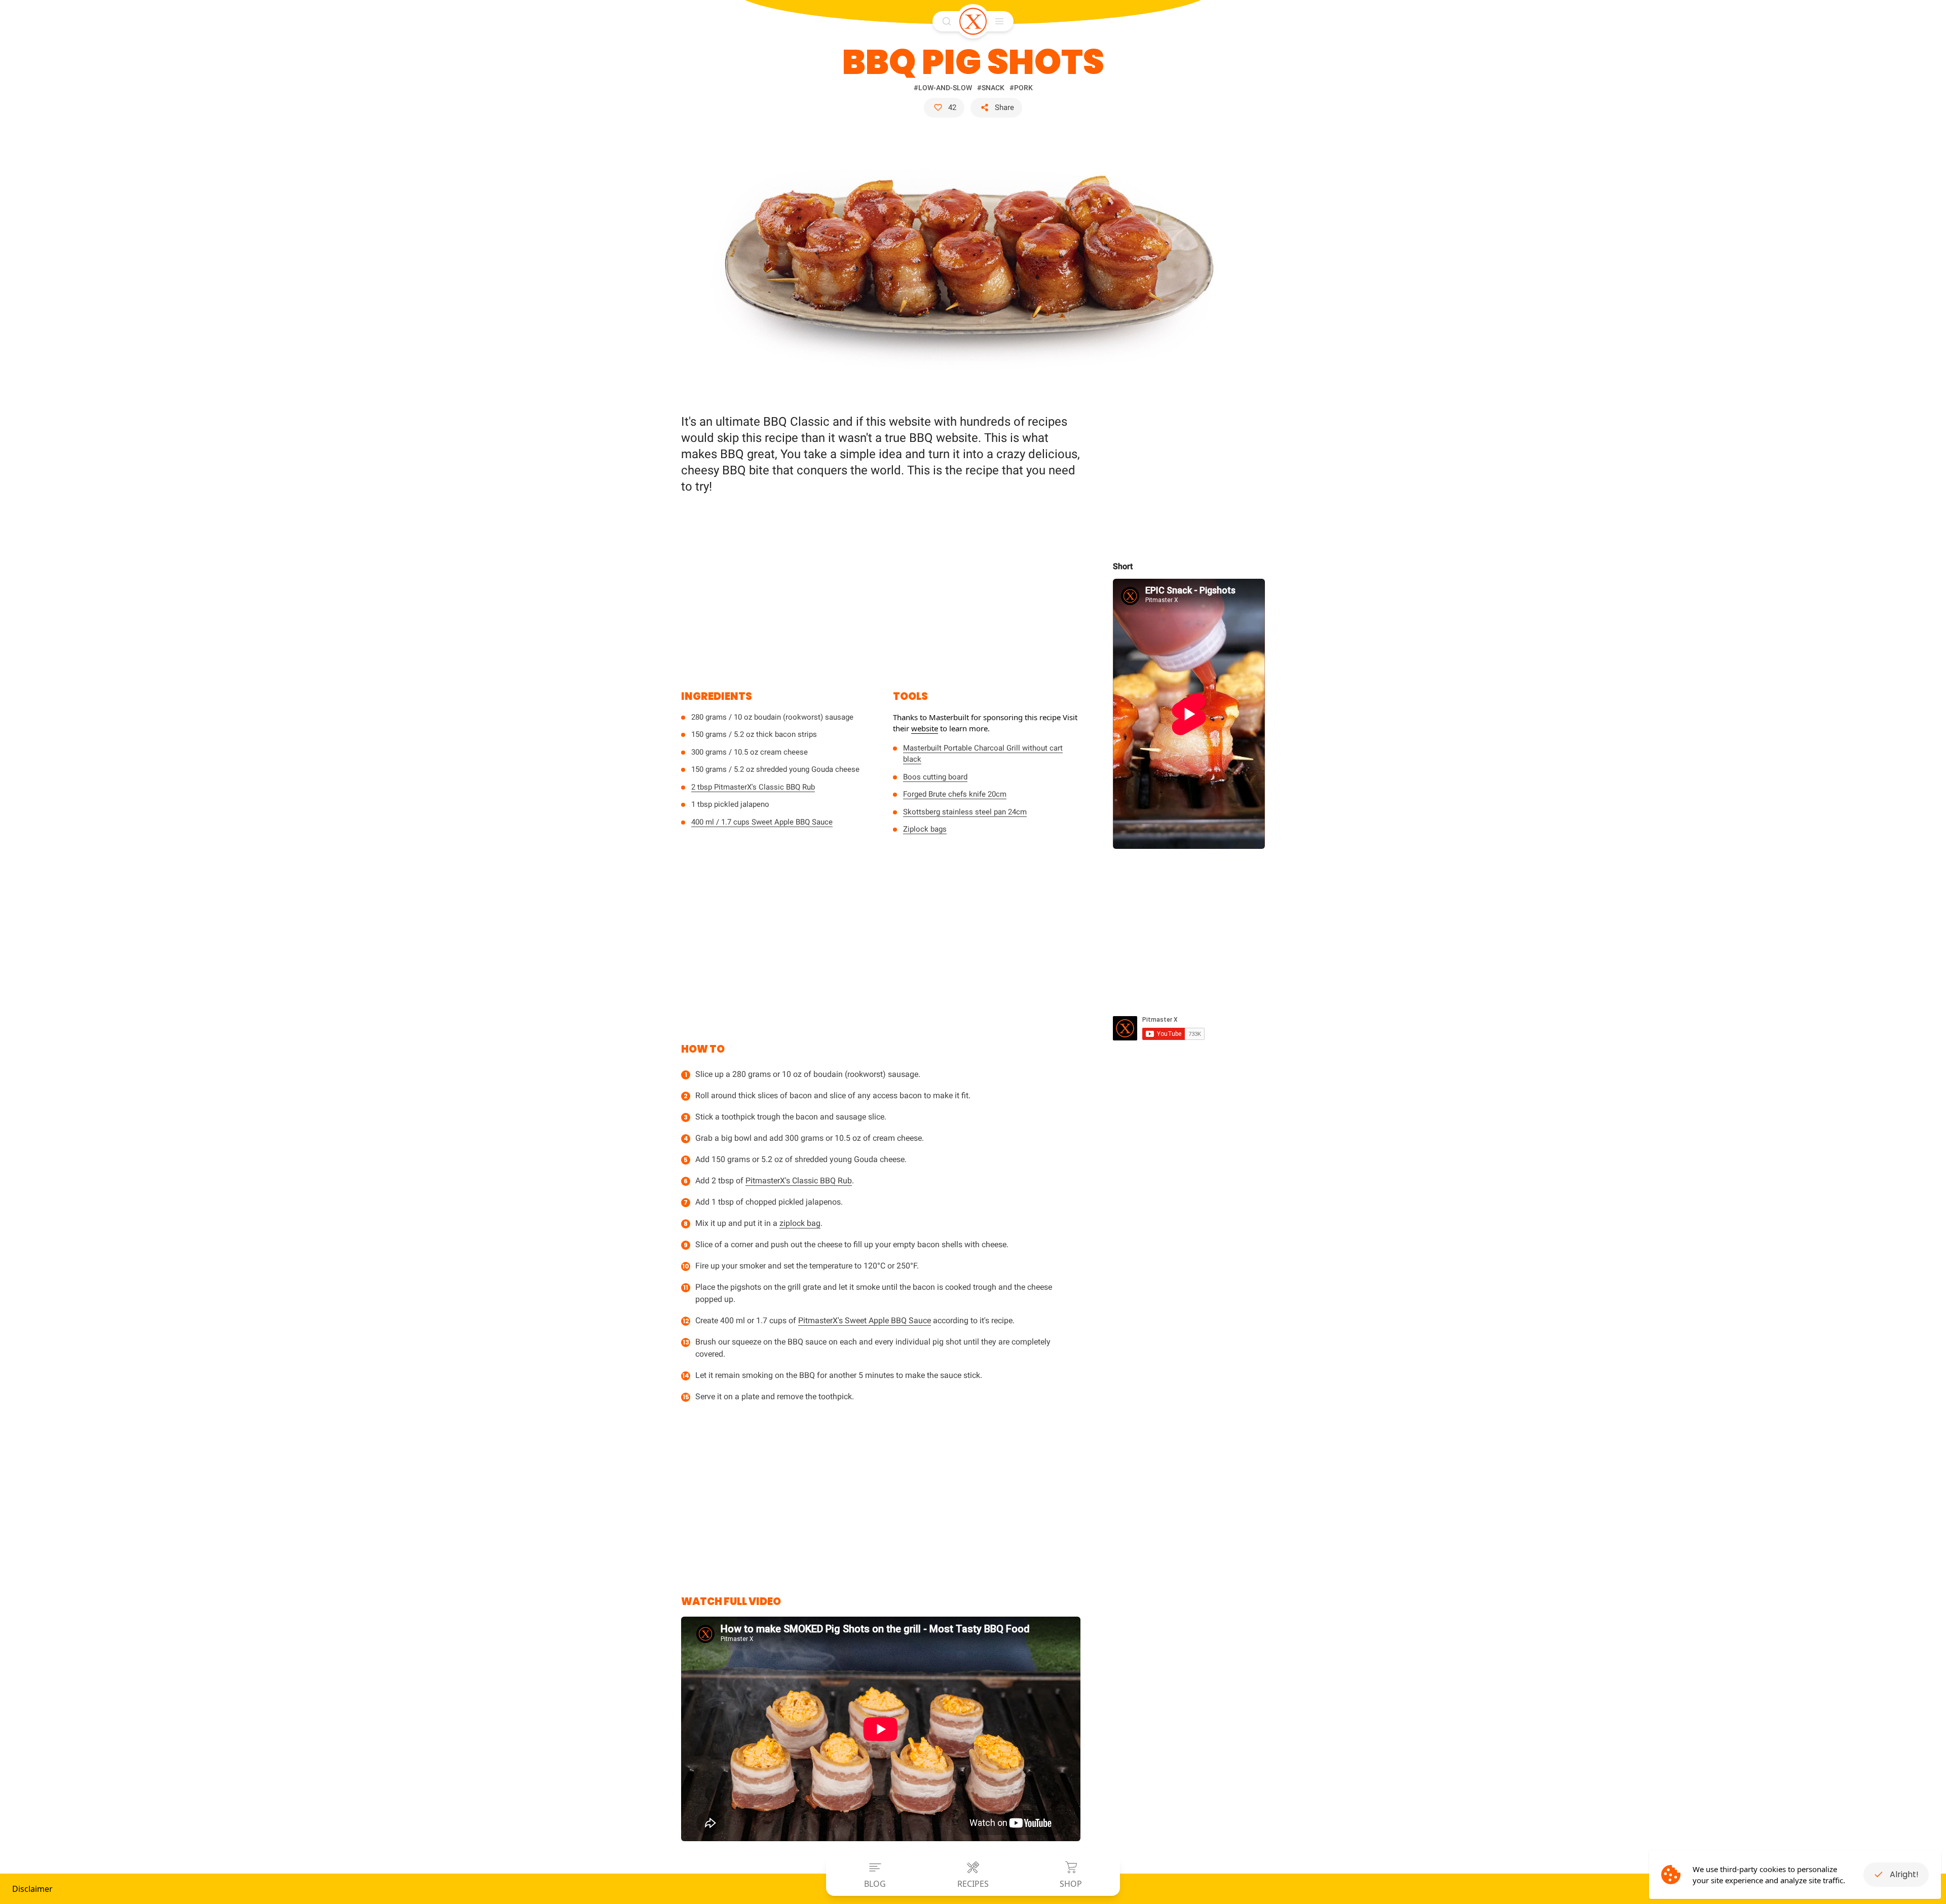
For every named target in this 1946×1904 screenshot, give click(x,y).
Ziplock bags (925, 829)
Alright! (1904, 1874)
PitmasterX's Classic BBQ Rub (799, 1181)
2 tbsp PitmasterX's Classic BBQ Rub (753, 787)
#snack (991, 88)
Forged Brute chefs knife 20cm (955, 794)
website (925, 728)
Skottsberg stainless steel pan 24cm (965, 812)
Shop (1071, 1884)
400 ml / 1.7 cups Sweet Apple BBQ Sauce (762, 822)
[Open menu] (999, 21)
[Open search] (947, 21)
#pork (1021, 88)
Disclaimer (32, 1889)
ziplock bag (800, 1223)
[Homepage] (973, 21)
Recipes (973, 1884)
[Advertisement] (881, 586)
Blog (875, 1884)
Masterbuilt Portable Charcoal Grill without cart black (983, 754)
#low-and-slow (943, 88)
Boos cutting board (935, 777)
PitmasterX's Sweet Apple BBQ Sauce (865, 1320)
